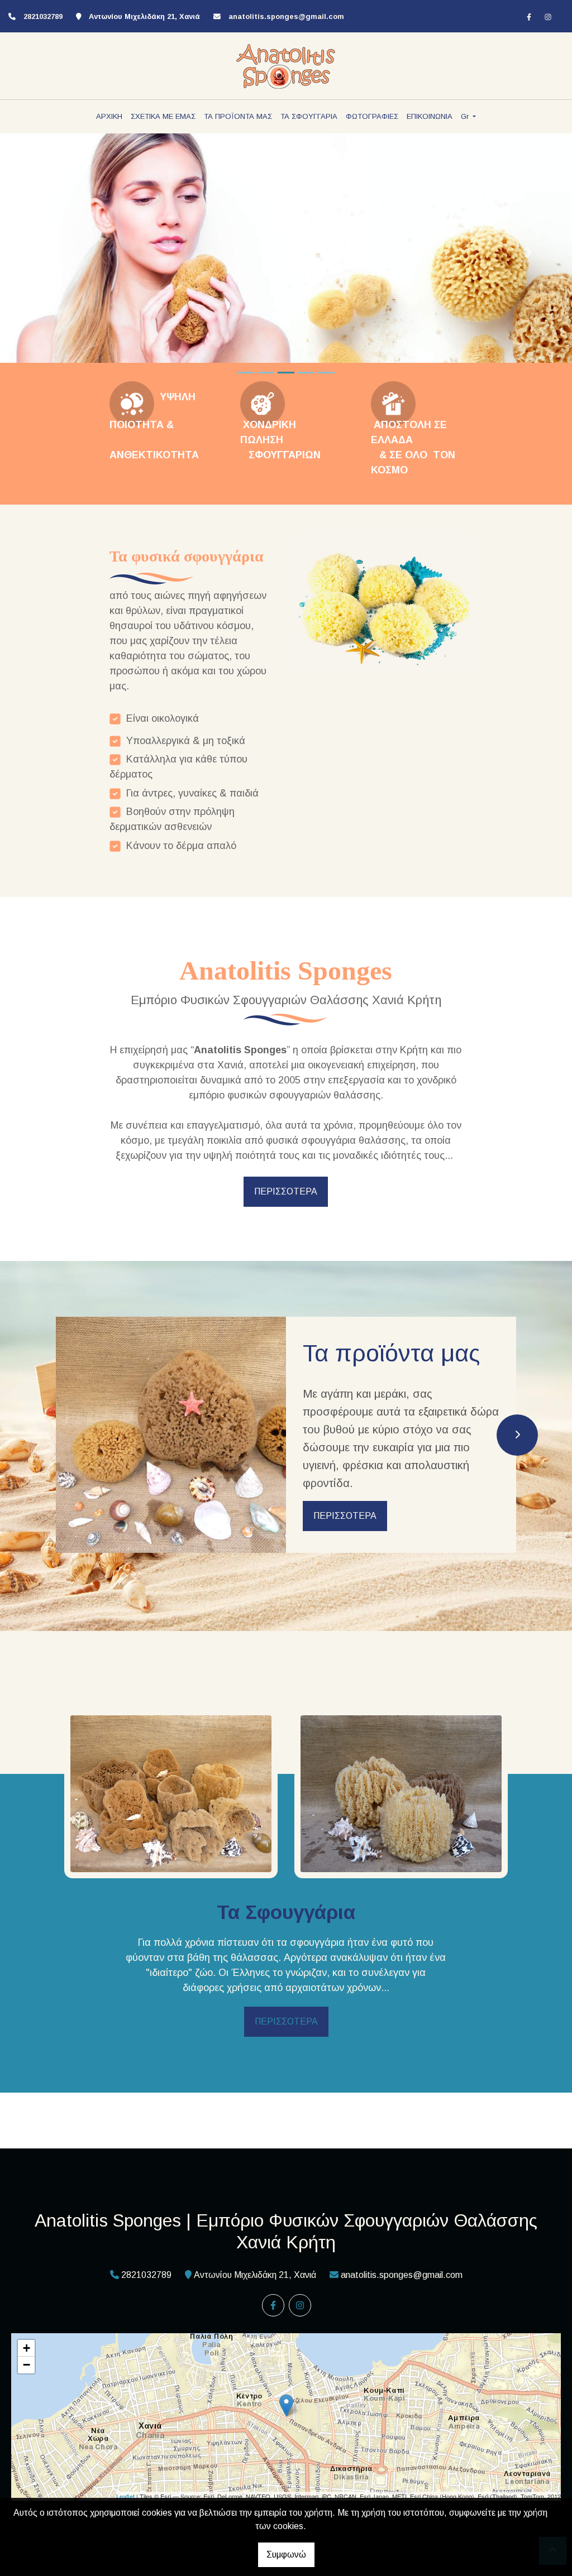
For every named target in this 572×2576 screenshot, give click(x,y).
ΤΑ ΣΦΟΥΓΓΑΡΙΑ (309, 116)
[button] (43, 253)
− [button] (27, 2365)
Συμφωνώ (286, 2555)
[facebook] (529, 17)
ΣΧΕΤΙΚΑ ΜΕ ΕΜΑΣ (163, 116)
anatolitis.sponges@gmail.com (286, 16)
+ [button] (27, 2348)
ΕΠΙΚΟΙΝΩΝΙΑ (430, 116)
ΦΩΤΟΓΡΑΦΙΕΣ (372, 116)
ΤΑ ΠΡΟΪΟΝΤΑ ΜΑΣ (238, 116)
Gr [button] (466, 116)
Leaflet (125, 2496)
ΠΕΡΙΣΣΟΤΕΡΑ (286, 1191)
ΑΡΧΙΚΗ (109, 116)
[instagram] (548, 17)
